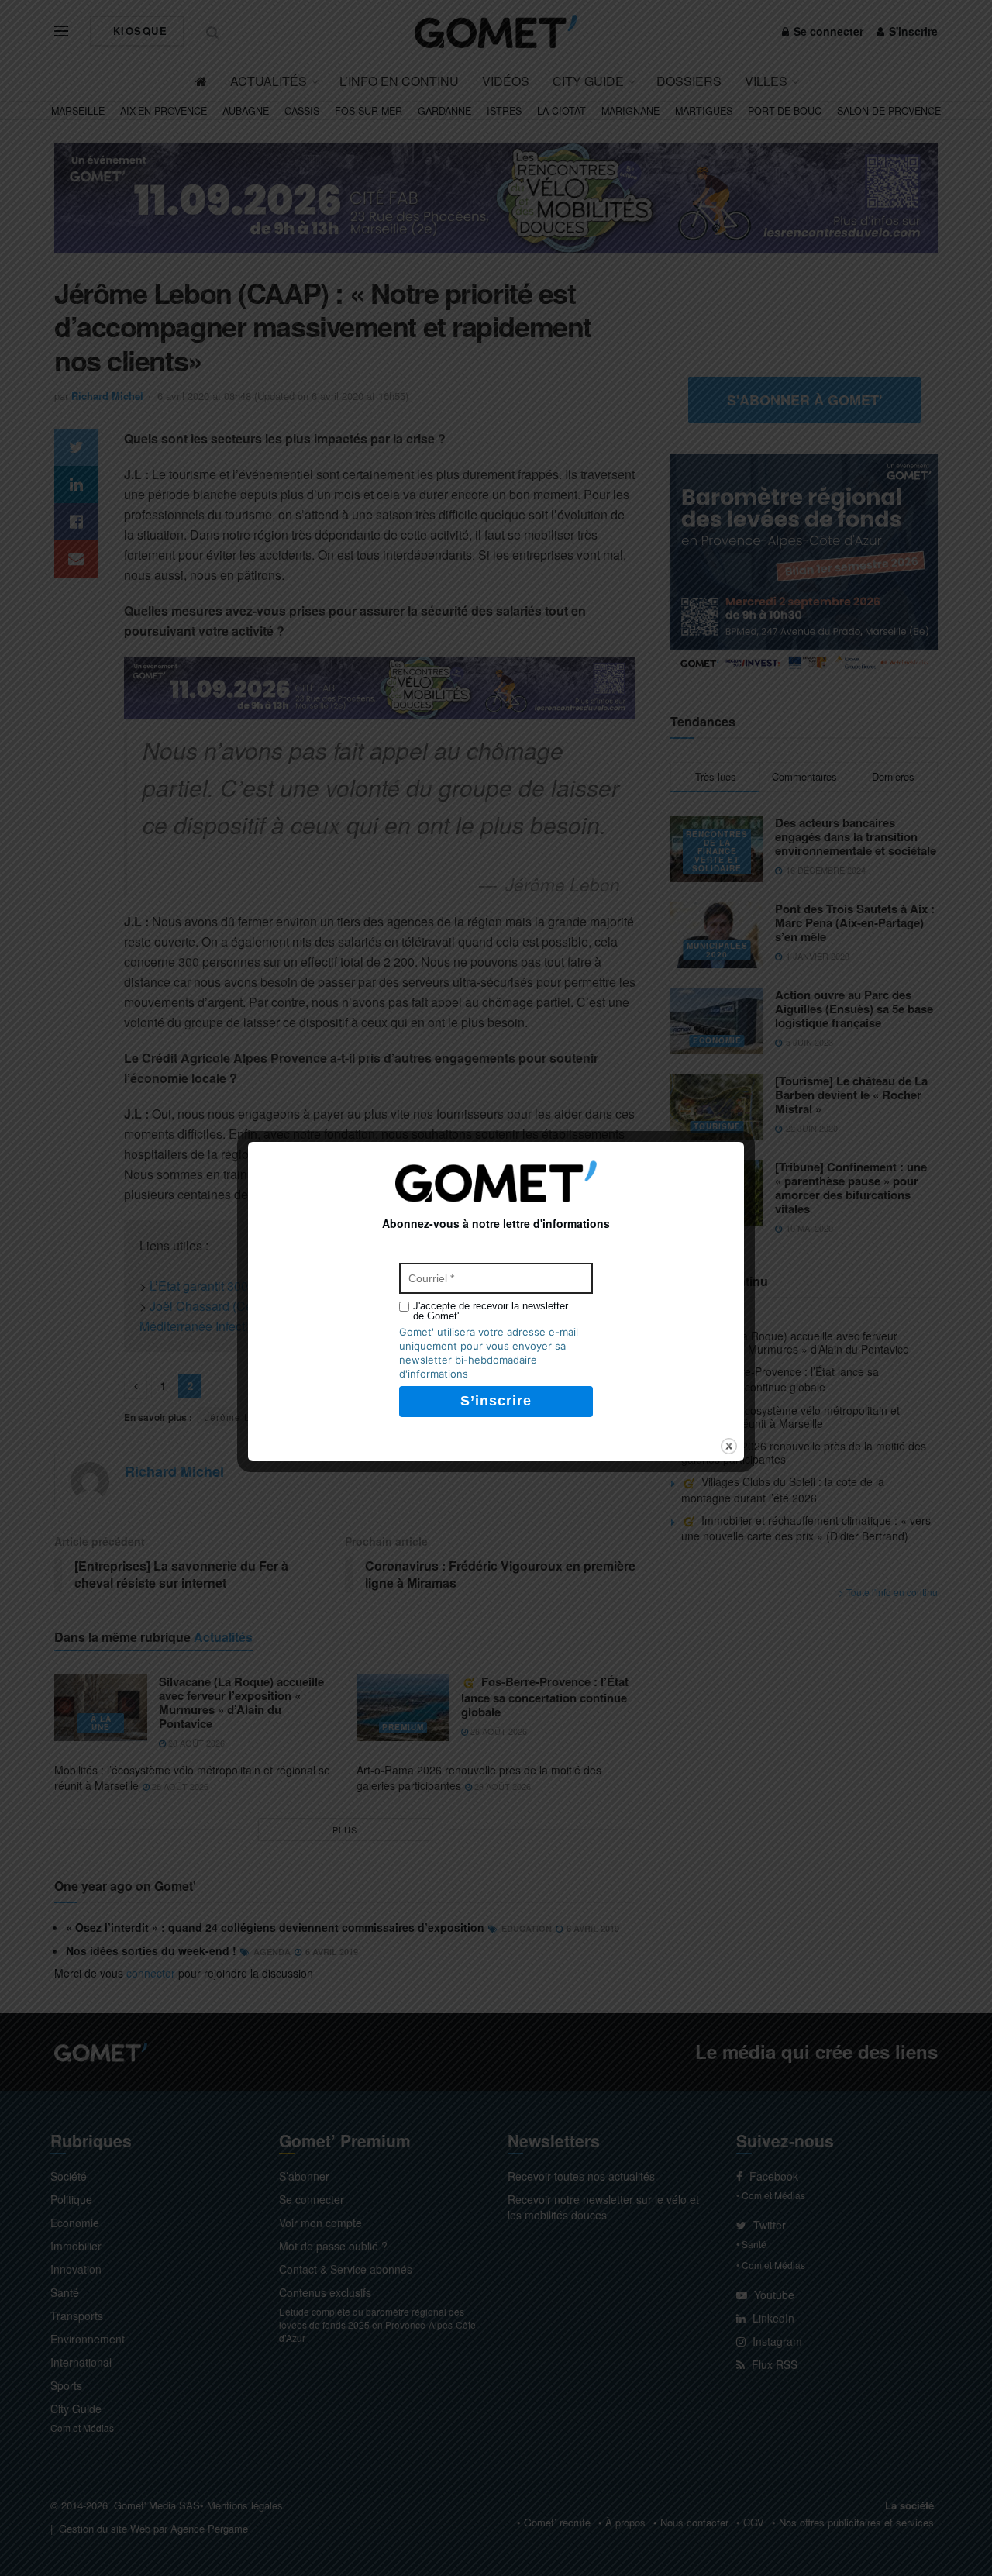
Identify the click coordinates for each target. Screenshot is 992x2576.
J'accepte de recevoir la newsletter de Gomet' (491, 1311)
